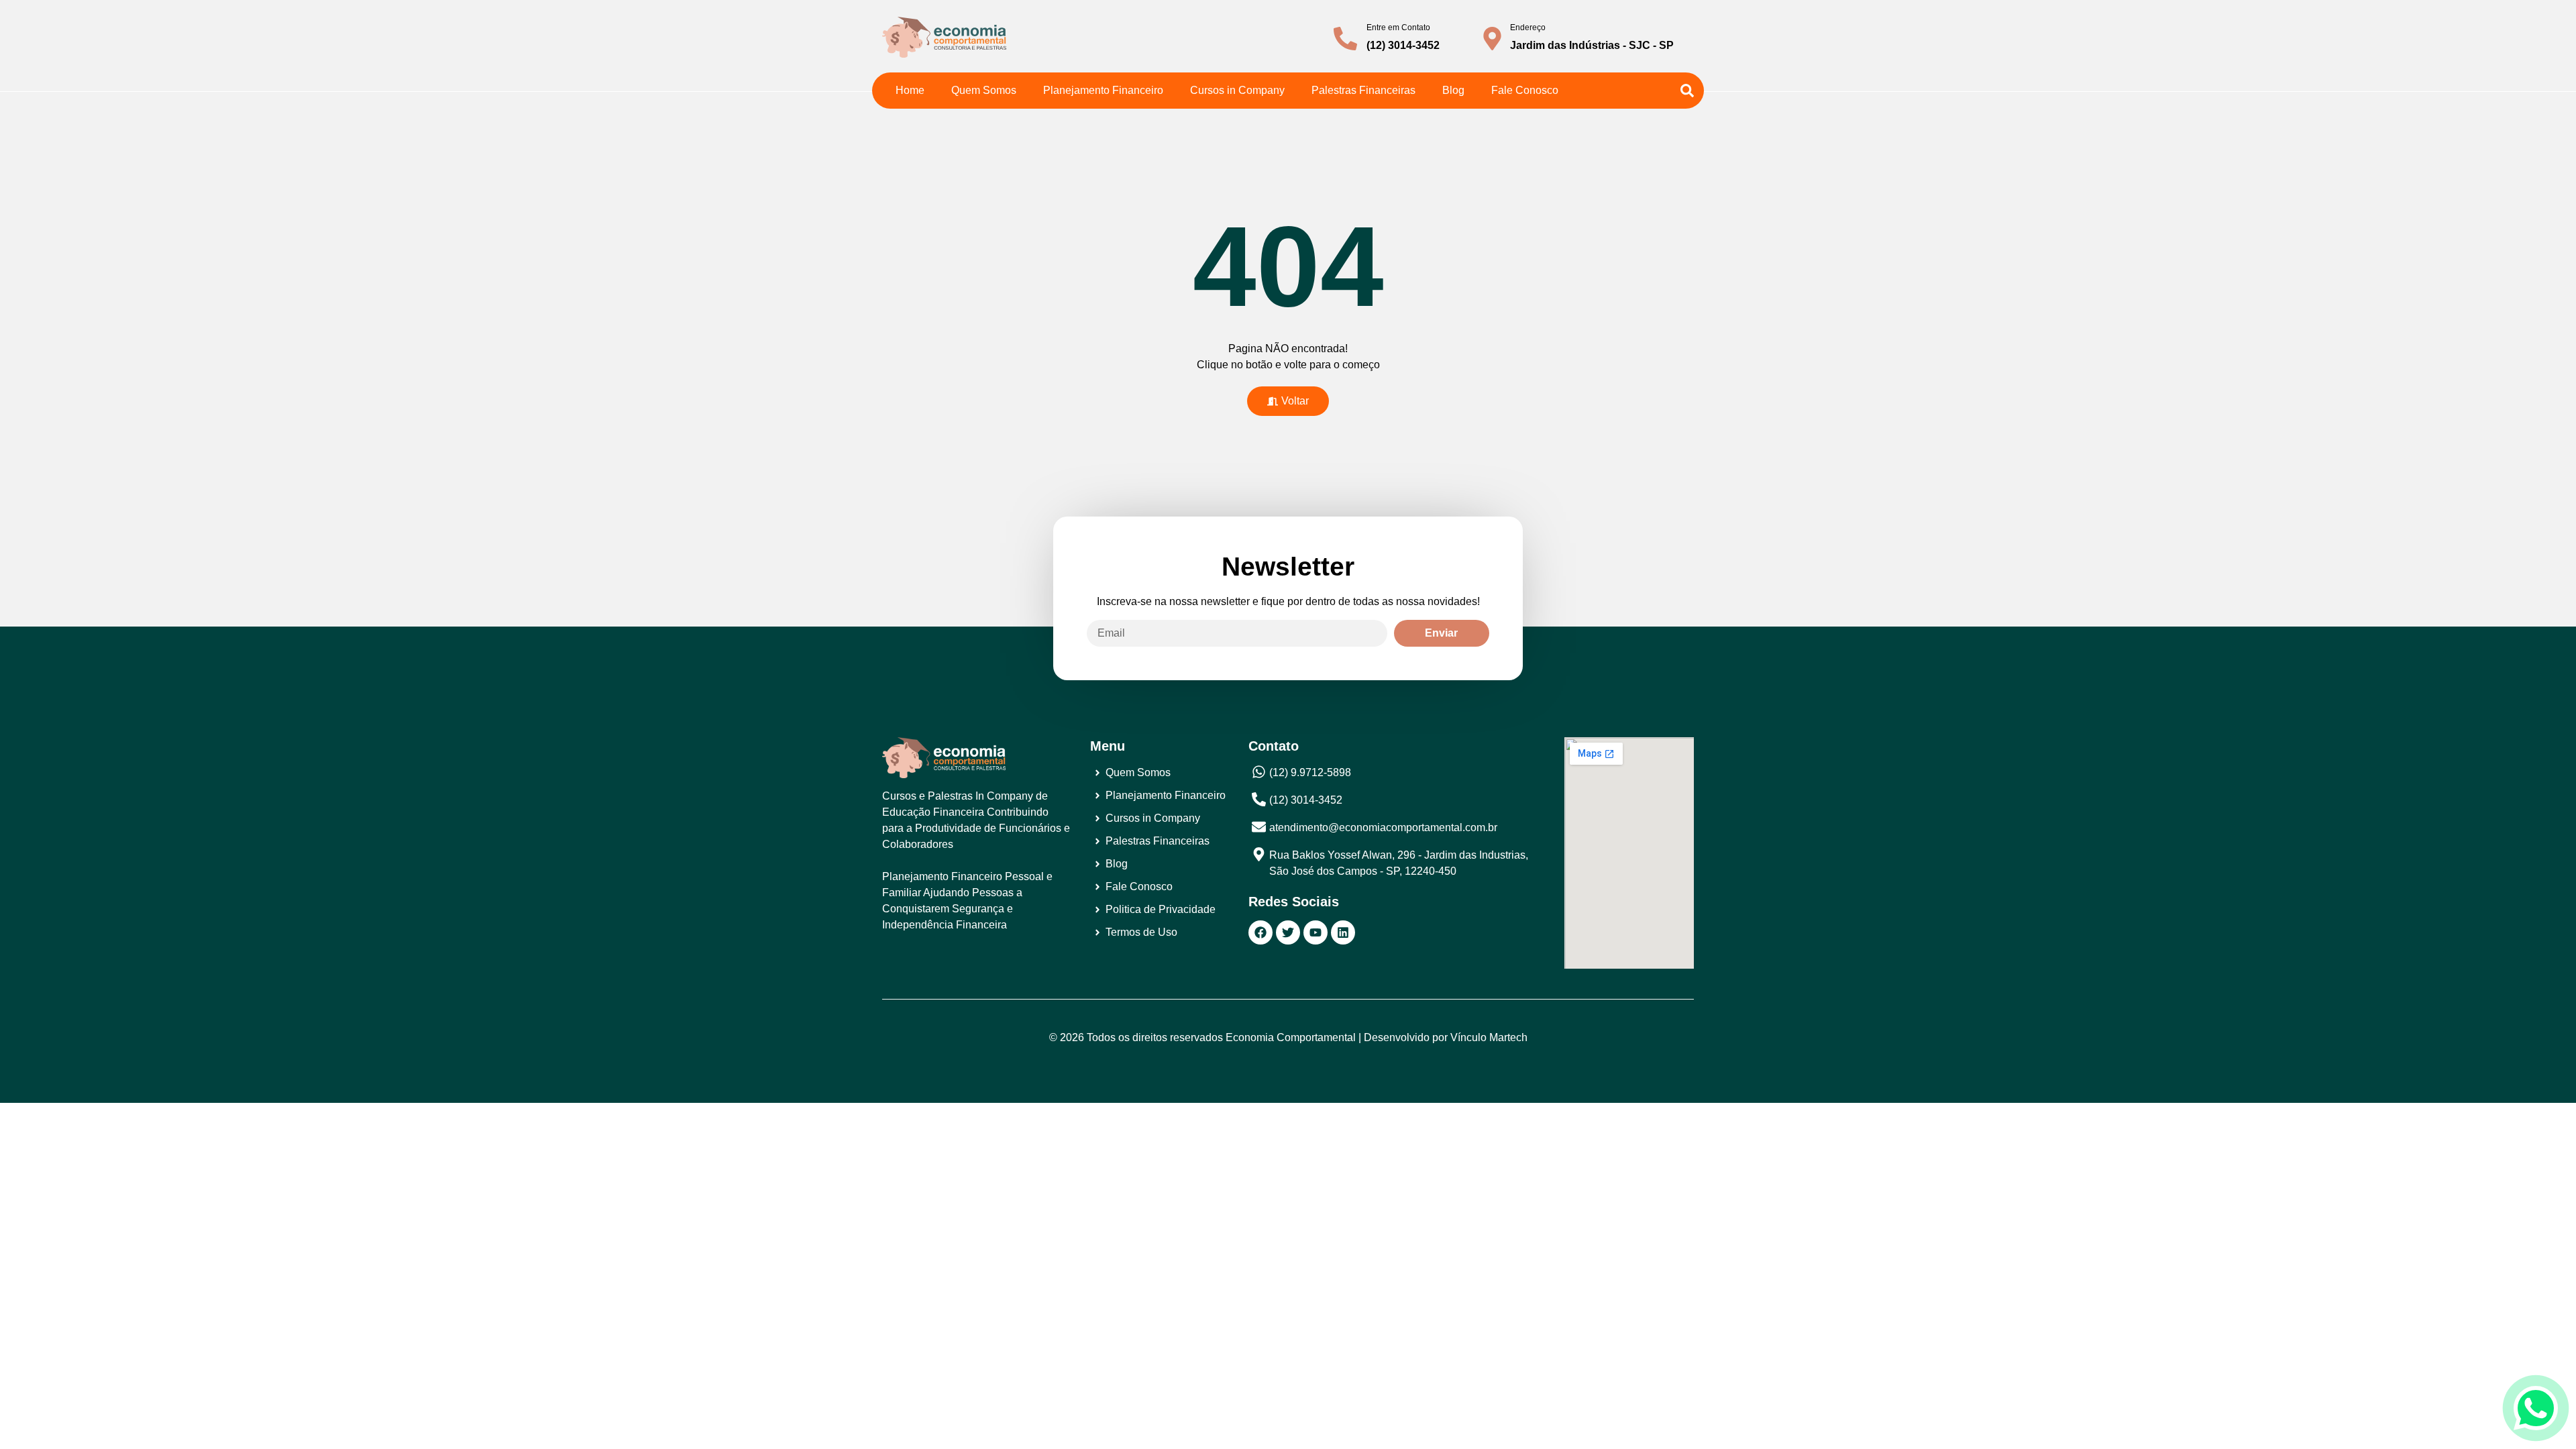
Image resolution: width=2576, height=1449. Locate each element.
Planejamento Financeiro (1103, 90)
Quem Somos (984, 90)
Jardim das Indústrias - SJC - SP (1592, 45)
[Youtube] (1316, 932)
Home (910, 90)
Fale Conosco (1525, 90)
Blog (1453, 90)
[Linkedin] (1343, 932)
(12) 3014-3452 (1403, 45)
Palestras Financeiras (1363, 90)
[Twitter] (1288, 932)
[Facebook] (1260, 932)
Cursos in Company (1237, 90)
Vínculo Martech (1489, 1037)
